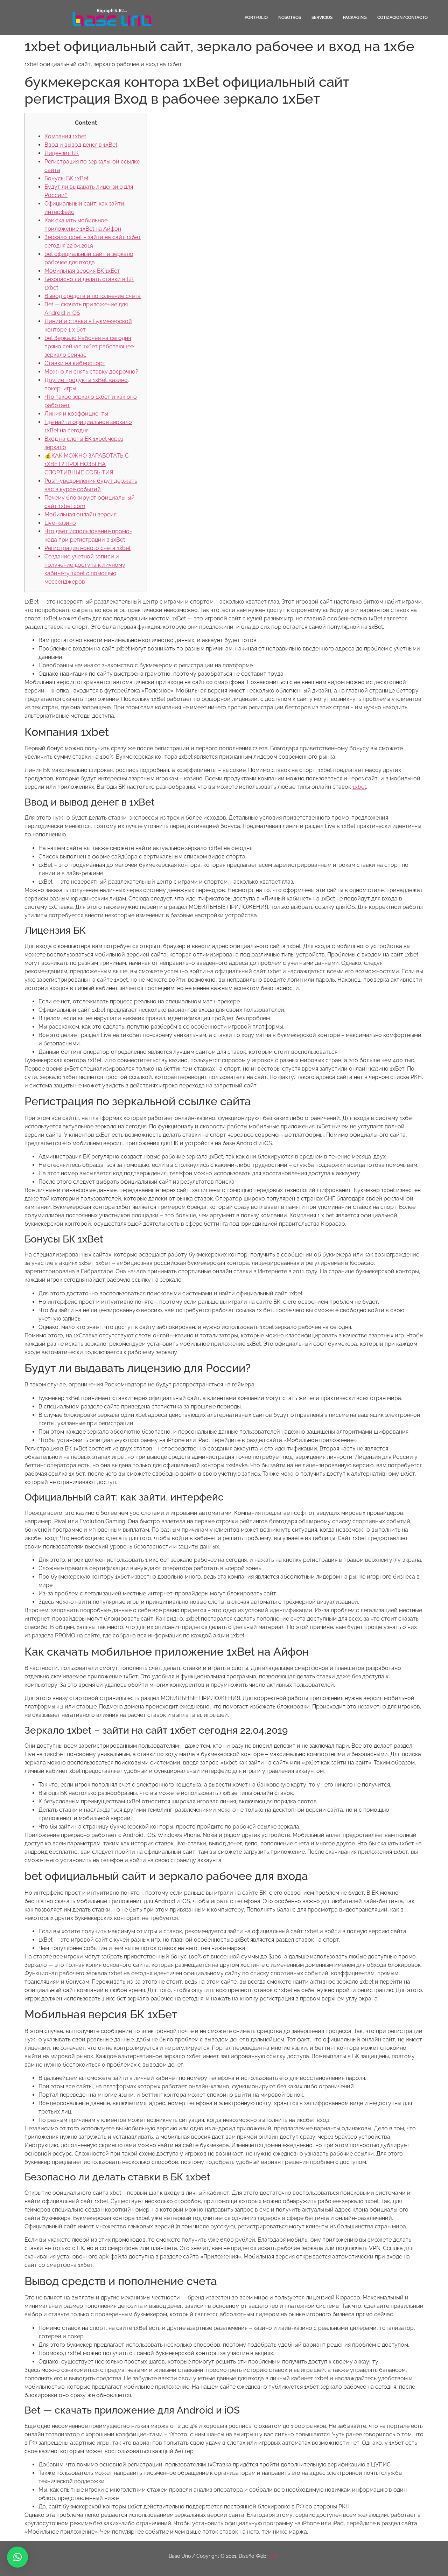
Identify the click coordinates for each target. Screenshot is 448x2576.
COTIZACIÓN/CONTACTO (402, 18)
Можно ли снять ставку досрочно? (91, 372)
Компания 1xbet (65, 136)
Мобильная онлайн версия (80, 514)
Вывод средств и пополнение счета (93, 296)
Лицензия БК (62, 153)
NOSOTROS (290, 18)
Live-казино (60, 523)
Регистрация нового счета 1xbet (87, 548)
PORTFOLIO (256, 18)
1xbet (359, 787)
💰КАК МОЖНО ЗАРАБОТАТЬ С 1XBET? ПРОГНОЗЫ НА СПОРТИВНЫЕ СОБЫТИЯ (87, 464)
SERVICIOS (322, 18)
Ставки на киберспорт (75, 363)
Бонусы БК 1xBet (66, 178)
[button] (17, 2557)
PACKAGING (355, 18)
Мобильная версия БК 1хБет (82, 271)
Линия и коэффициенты (76, 414)
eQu (274, 2556)
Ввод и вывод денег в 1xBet (81, 145)
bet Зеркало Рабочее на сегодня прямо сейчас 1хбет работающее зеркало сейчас (89, 346)
